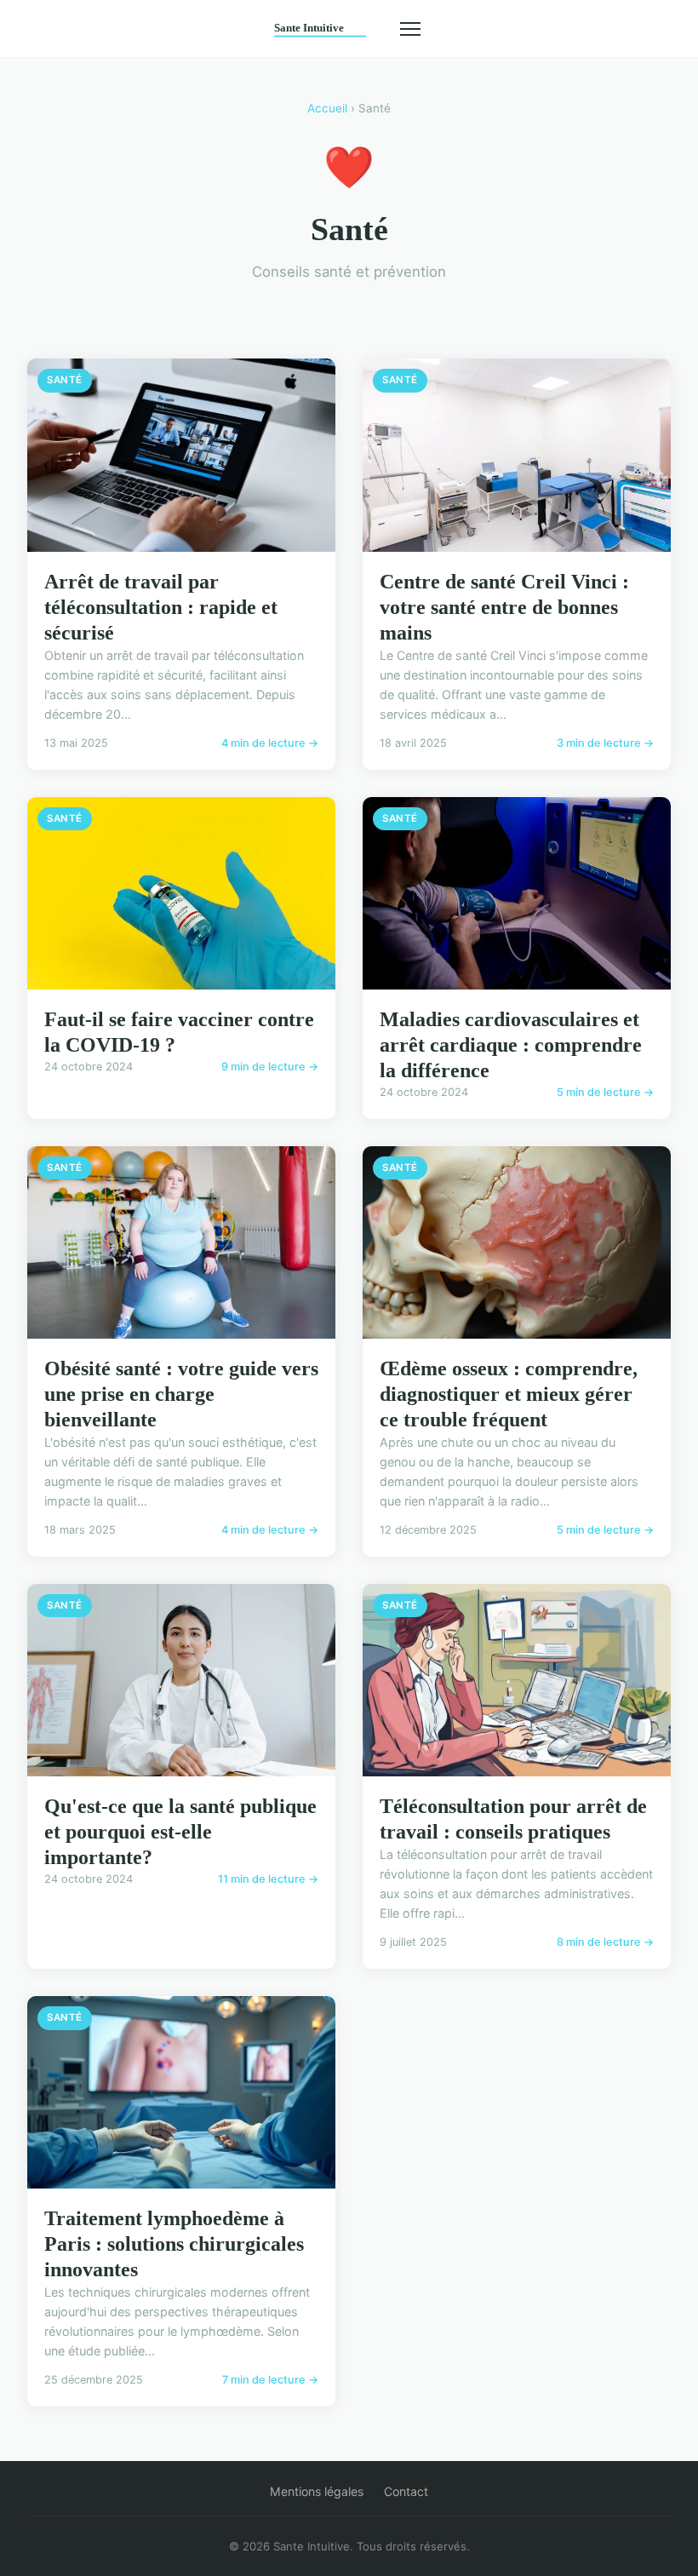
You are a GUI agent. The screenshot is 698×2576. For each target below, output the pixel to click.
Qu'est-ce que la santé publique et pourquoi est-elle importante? (180, 1832)
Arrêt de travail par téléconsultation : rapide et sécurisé (161, 607)
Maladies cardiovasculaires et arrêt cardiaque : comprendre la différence (511, 1045)
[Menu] (410, 29)
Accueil (327, 108)
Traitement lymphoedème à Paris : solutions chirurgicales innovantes (174, 2244)
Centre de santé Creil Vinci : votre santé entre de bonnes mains (504, 607)
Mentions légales (317, 2491)
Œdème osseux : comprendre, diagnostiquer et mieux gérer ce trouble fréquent (509, 1394)
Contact (406, 2491)
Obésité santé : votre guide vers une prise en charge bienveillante (181, 1394)
